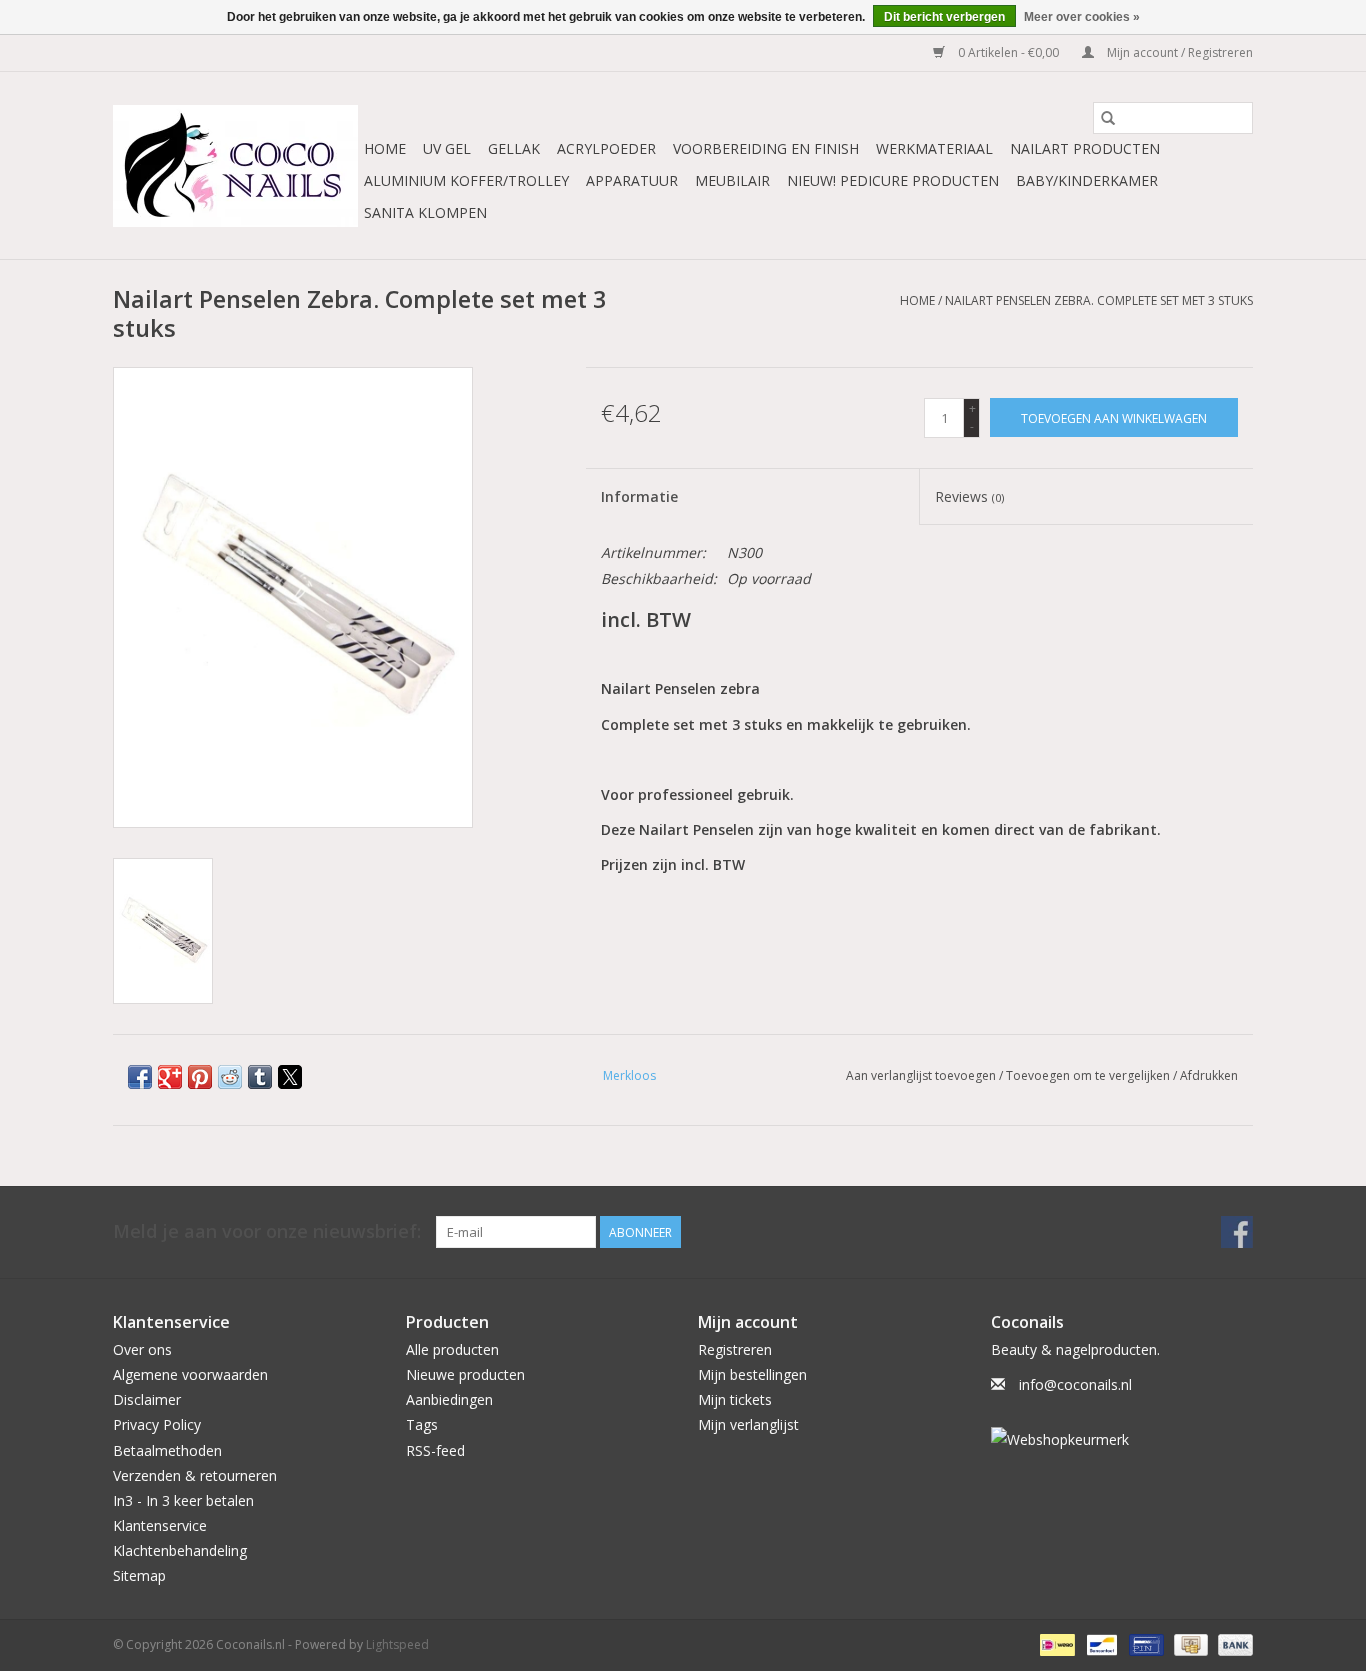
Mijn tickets (735, 1399)
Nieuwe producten (465, 1374)
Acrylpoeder (606, 148)
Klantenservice (160, 1525)
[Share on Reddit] (230, 1077)
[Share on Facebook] (140, 1077)
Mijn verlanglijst (748, 1424)
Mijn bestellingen (752, 1374)
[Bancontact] (1100, 1643)
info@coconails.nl (1075, 1384)
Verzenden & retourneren (195, 1475)
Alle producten (452, 1349)
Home (385, 148)
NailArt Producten (1085, 148)
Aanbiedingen (449, 1399)
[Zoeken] (1108, 118)
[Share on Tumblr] (260, 1077)
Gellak (514, 148)
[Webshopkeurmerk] (1122, 1439)
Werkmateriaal (934, 148)
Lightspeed (397, 1644)
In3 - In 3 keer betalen (183, 1500)
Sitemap (139, 1575)
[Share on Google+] (170, 1077)
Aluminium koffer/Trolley (466, 180)
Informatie (639, 496)
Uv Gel (447, 148)
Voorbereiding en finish (766, 148)
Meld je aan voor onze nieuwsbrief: (267, 1231)
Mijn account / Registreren (1178, 52)
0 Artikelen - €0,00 (1008, 52)
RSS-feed (435, 1450)
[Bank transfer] (1232, 1643)
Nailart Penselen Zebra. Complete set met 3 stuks (1099, 300)
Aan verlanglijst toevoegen (922, 1075)
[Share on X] (290, 1077)
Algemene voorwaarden (190, 1374)
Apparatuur (632, 180)
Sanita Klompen (425, 212)
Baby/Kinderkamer (1087, 180)
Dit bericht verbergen (944, 17)
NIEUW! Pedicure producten (893, 180)
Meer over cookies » (1082, 17)
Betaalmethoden (167, 1450)
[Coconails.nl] (235, 166)
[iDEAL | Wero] (1055, 1643)
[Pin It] (200, 1077)
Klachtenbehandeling (180, 1550)
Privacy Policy (157, 1424)
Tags (422, 1424)
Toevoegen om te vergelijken (1089, 1075)
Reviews (969, 496)
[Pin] (1144, 1643)
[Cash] (1189, 1643)
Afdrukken (1209, 1075)
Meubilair (732, 180)
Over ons (142, 1349)
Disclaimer (147, 1399)
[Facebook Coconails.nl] (1237, 1232)
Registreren (735, 1349)
